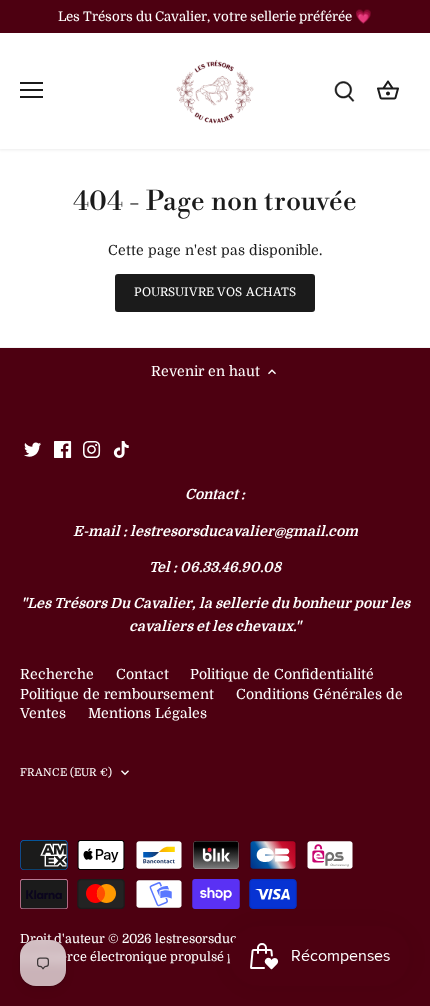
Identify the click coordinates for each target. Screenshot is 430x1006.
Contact (144, 674)
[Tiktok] (121, 449)
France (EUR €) (66, 772)
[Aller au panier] (388, 90)
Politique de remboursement (117, 694)
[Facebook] (62, 449)
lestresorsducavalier (217, 939)
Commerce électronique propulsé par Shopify (159, 957)
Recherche (57, 674)
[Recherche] (344, 90)
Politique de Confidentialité (282, 674)
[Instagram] (91, 449)
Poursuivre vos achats (215, 292)
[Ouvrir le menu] (31, 90)
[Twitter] (32, 449)
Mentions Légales (147, 713)
